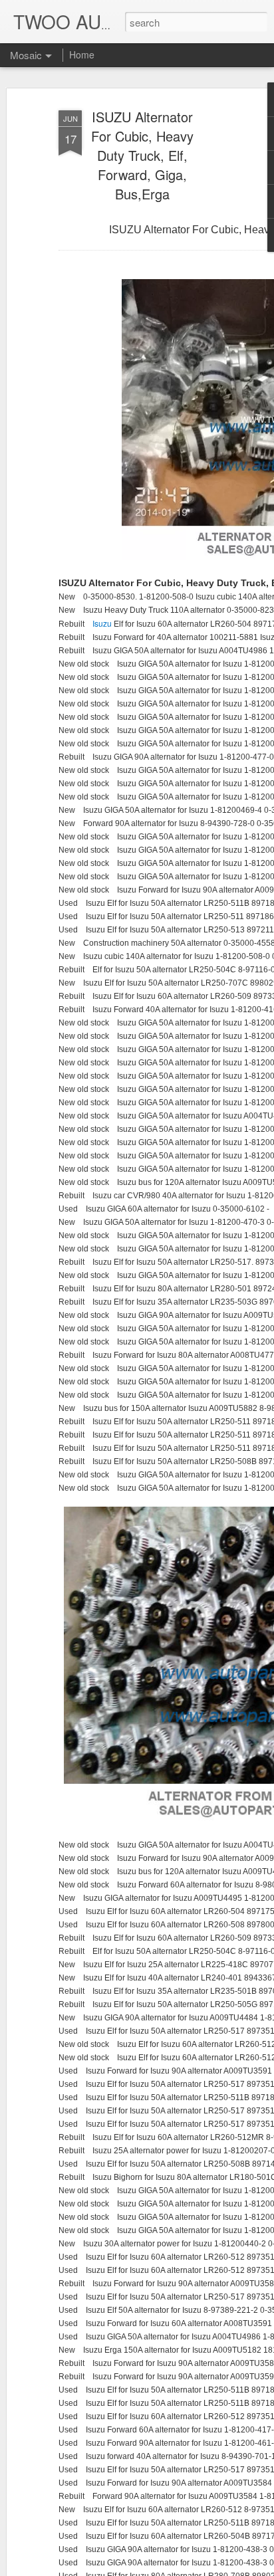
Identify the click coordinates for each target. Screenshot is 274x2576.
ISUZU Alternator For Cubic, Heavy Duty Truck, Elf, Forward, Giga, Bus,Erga (142, 155)
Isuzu (103, 623)
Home (82, 54)
